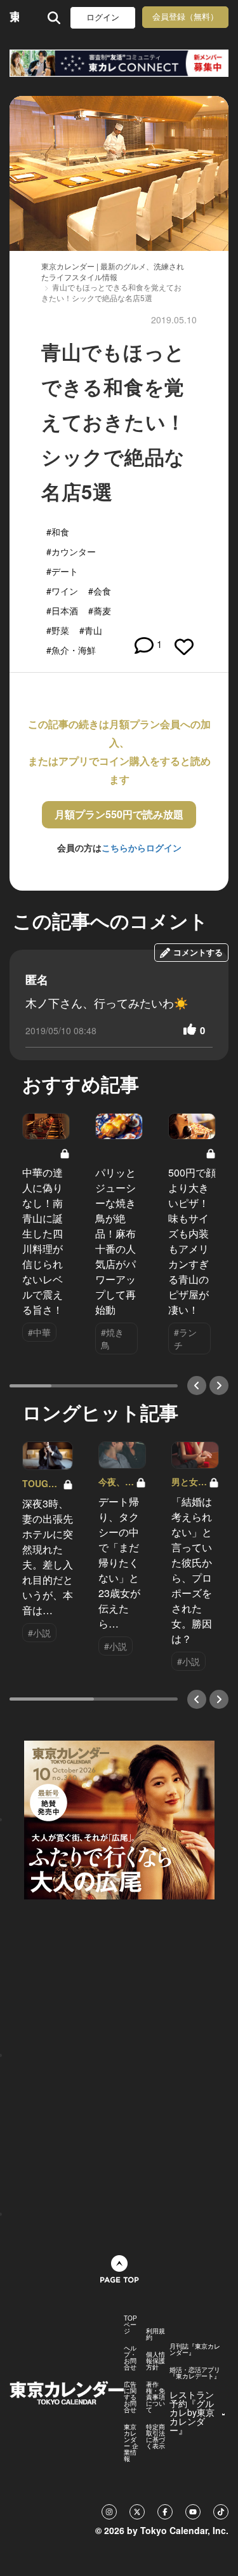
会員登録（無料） (185, 17)
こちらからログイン (142, 847)
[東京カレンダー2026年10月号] (119, 1819)
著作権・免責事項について (155, 2397)
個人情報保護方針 (155, 2361)
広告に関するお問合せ (130, 2397)
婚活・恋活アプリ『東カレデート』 (195, 2373)
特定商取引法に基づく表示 (155, 2436)
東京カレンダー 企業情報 (131, 2443)
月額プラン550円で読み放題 (119, 814)
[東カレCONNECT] (119, 63)
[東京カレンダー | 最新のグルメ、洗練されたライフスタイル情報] (14, 17)
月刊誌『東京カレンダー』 (195, 2349)
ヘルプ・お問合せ (130, 2357)
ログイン (103, 17)
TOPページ (130, 2324)
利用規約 (155, 2334)
